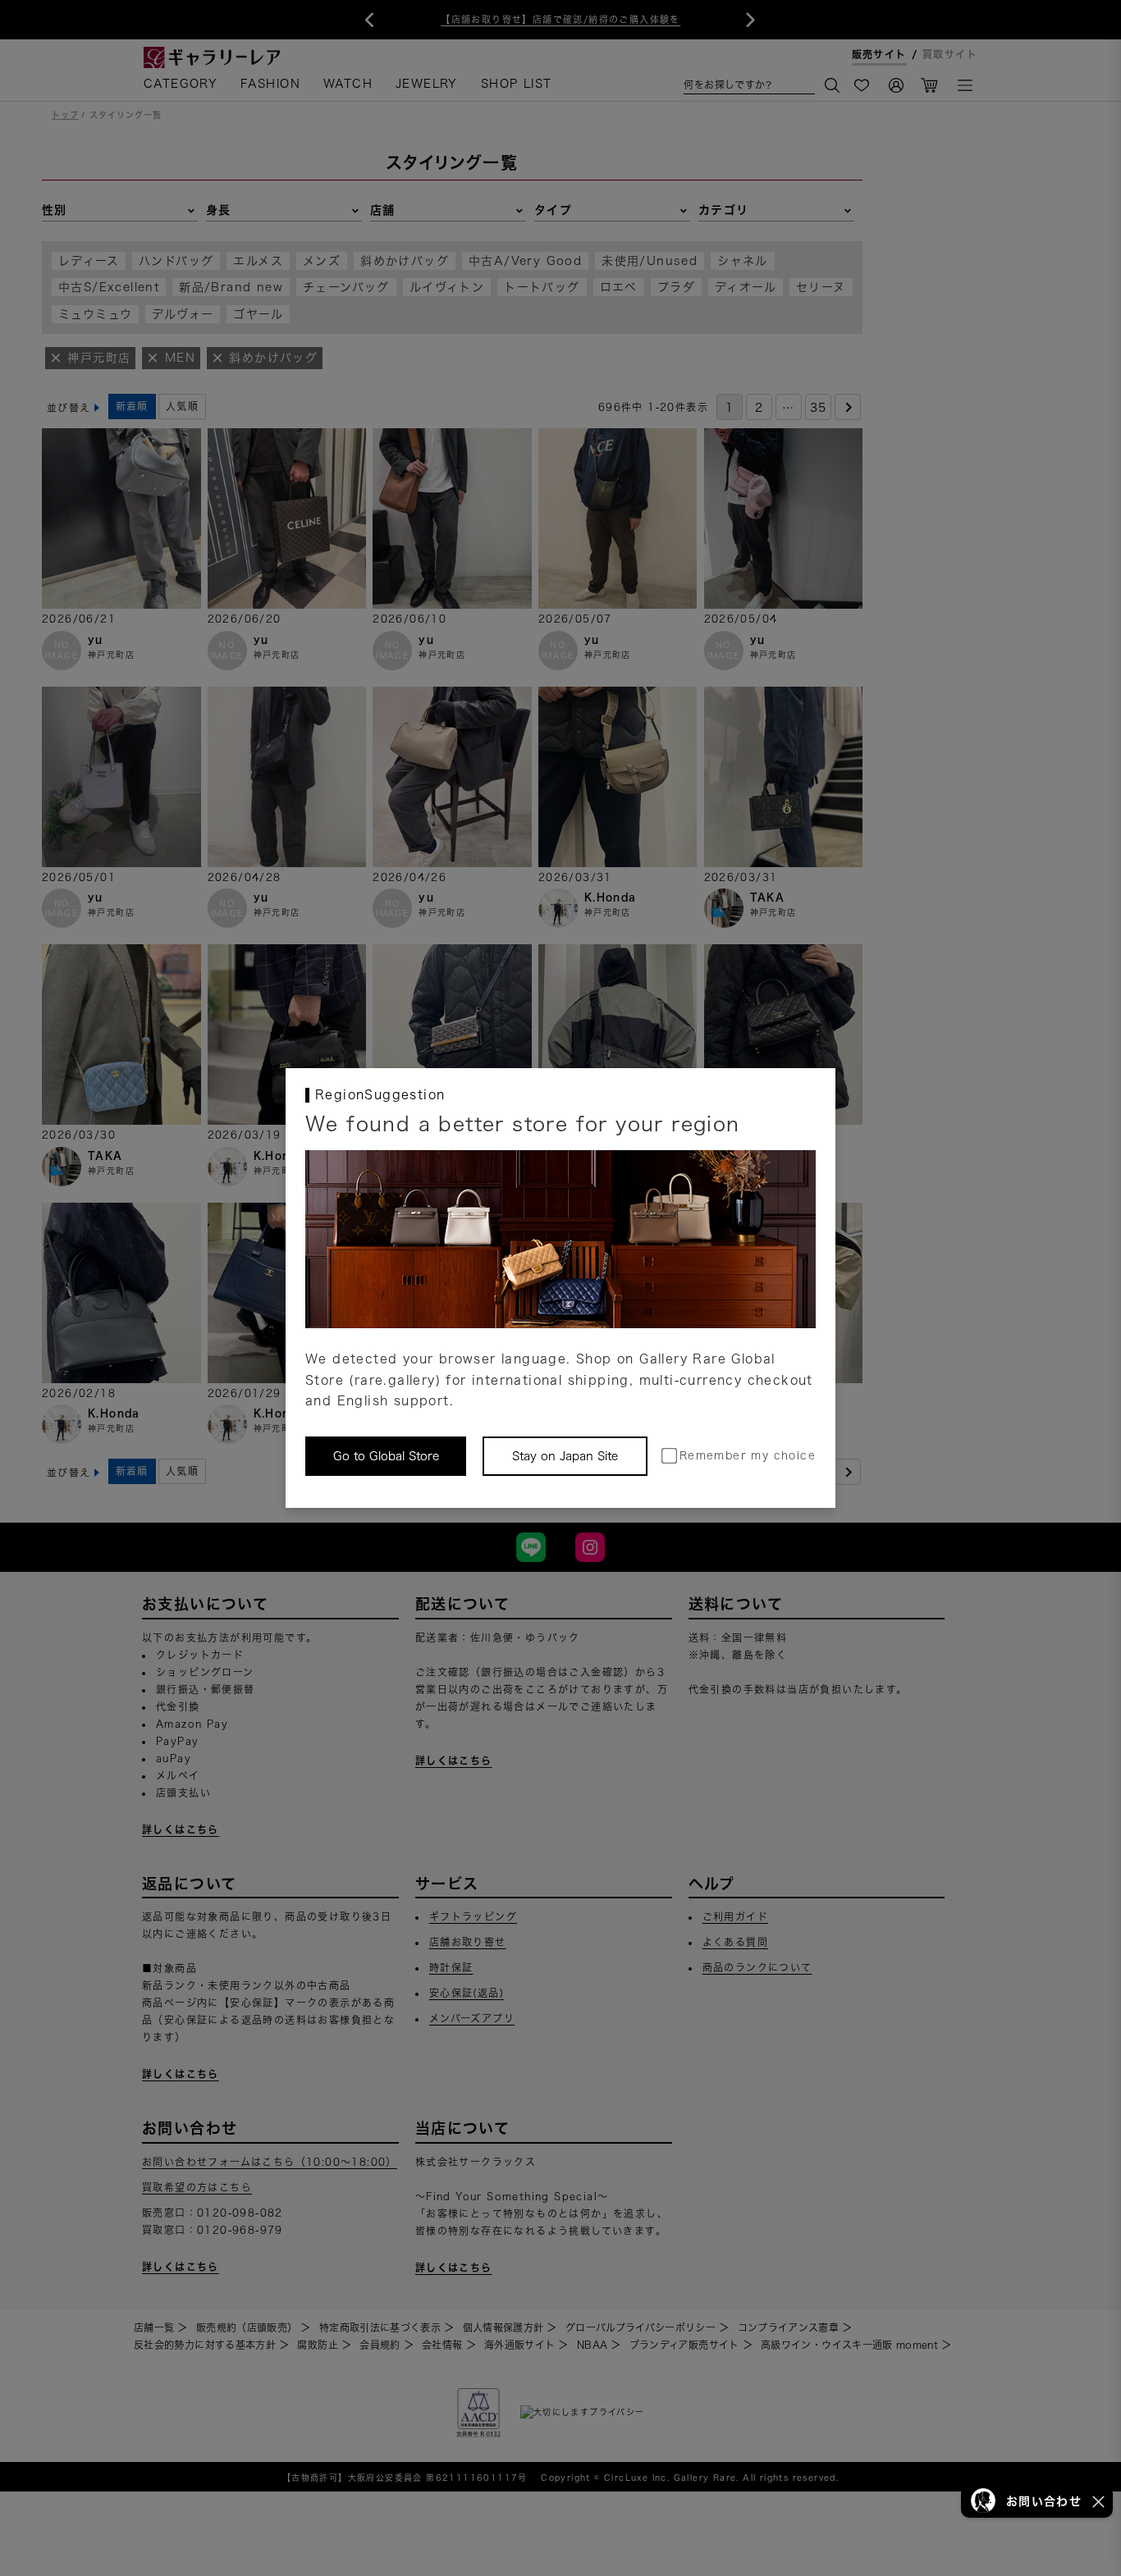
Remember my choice (748, 1456)
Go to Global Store (386, 1456)
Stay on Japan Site (565, 1456)
